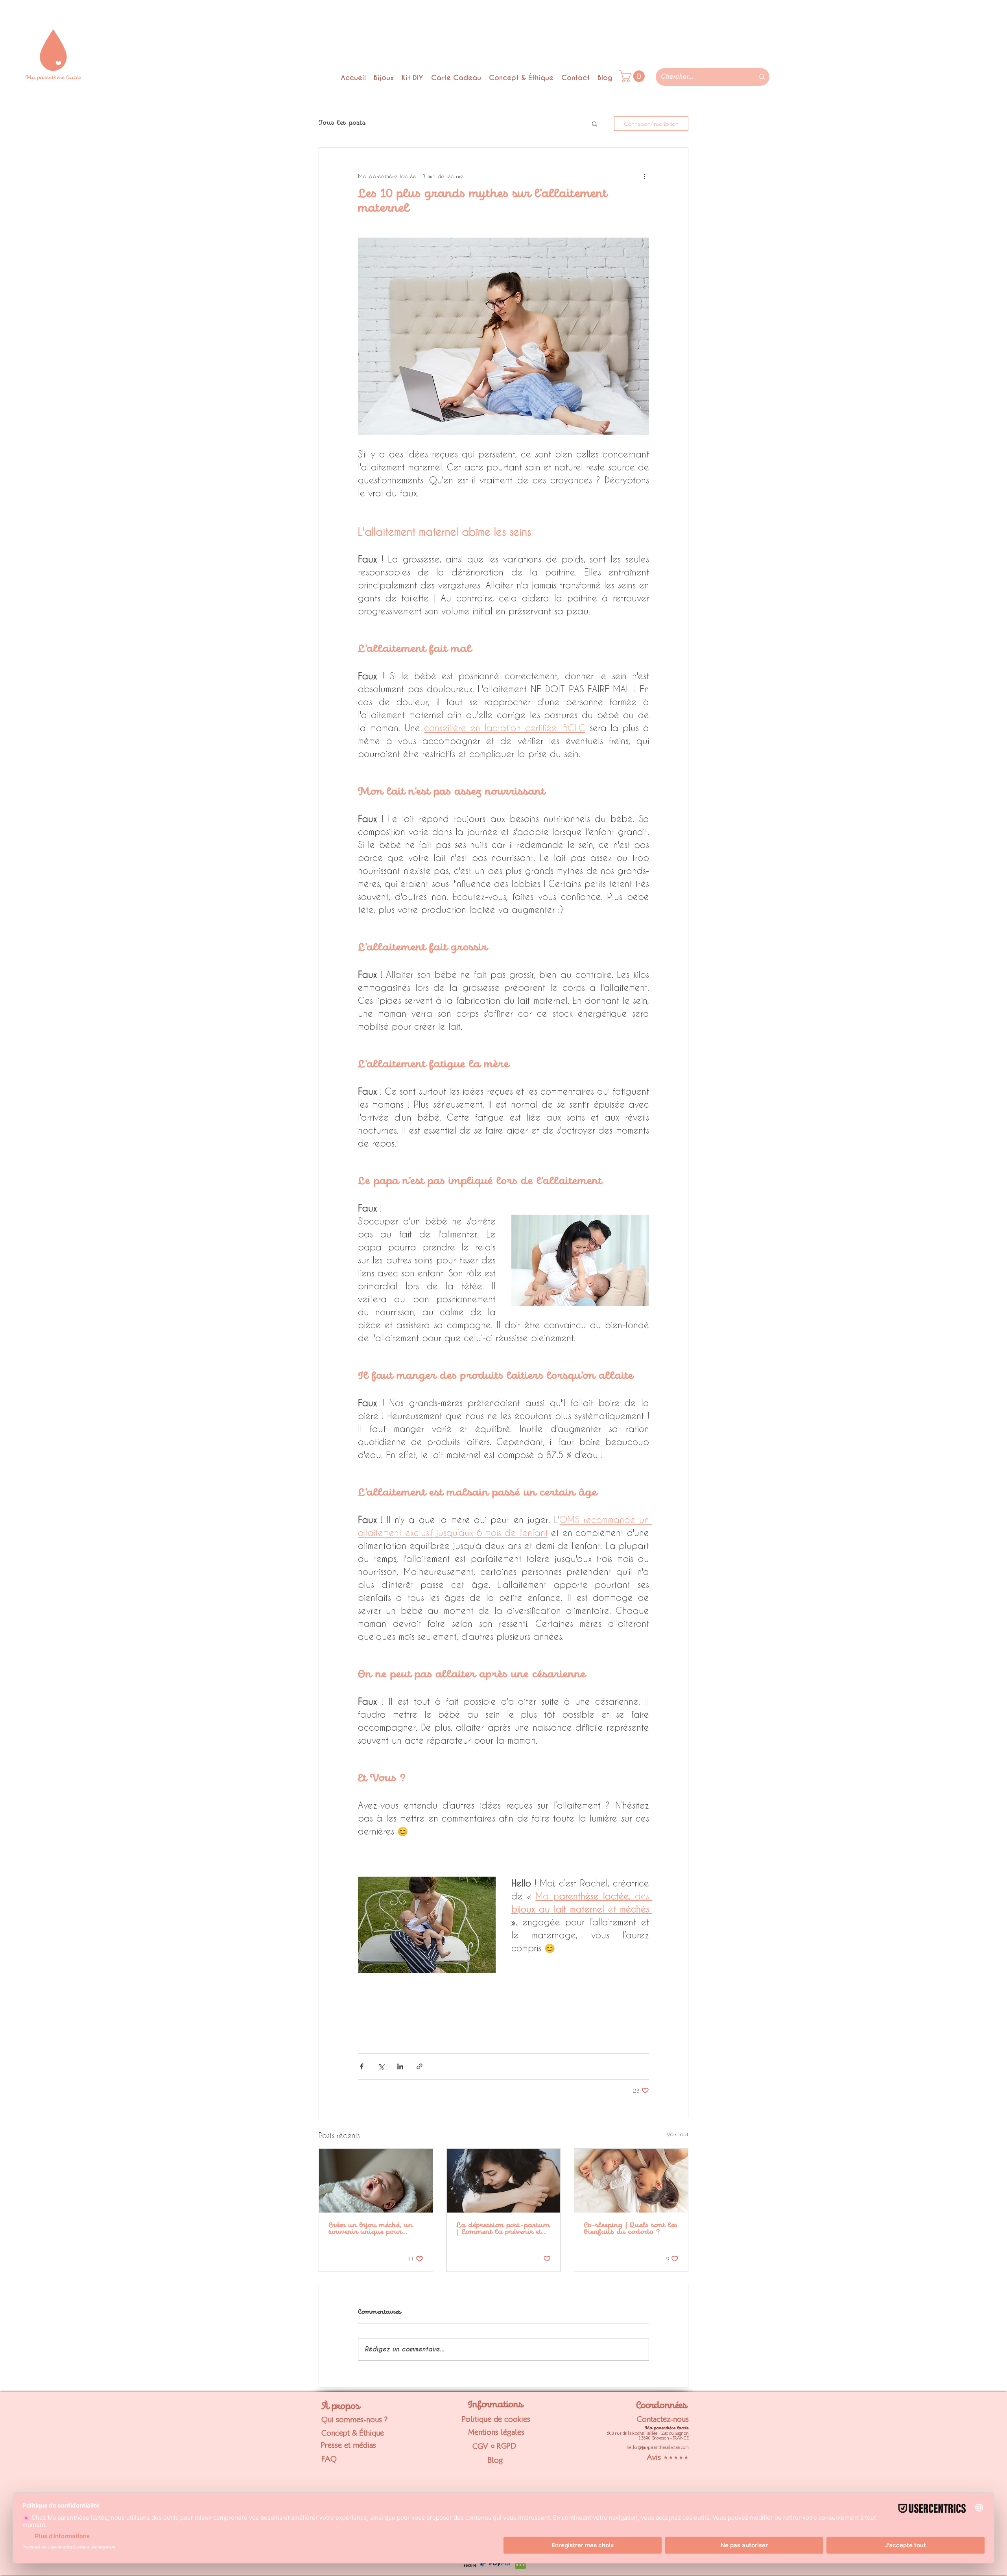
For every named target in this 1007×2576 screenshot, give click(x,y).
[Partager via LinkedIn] (400, 2066)
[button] (595, 124)
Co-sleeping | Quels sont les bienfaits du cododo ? (631, 2229)
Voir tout (678, 2134)
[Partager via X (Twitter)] (381, 2066)
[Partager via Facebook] (362, 2066)
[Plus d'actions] (644, 176)
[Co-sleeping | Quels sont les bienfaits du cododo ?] (631, 2181)
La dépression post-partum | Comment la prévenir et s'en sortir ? (503, 2229)
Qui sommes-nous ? (354, 2419)
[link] (633, 76)
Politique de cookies (496, 2419)
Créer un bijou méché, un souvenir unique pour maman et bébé (371, 2229)
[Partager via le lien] (420, 2066)
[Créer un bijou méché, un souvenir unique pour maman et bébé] (376, 2181)
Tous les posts (342, 123)
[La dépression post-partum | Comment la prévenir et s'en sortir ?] (504, 2181)
